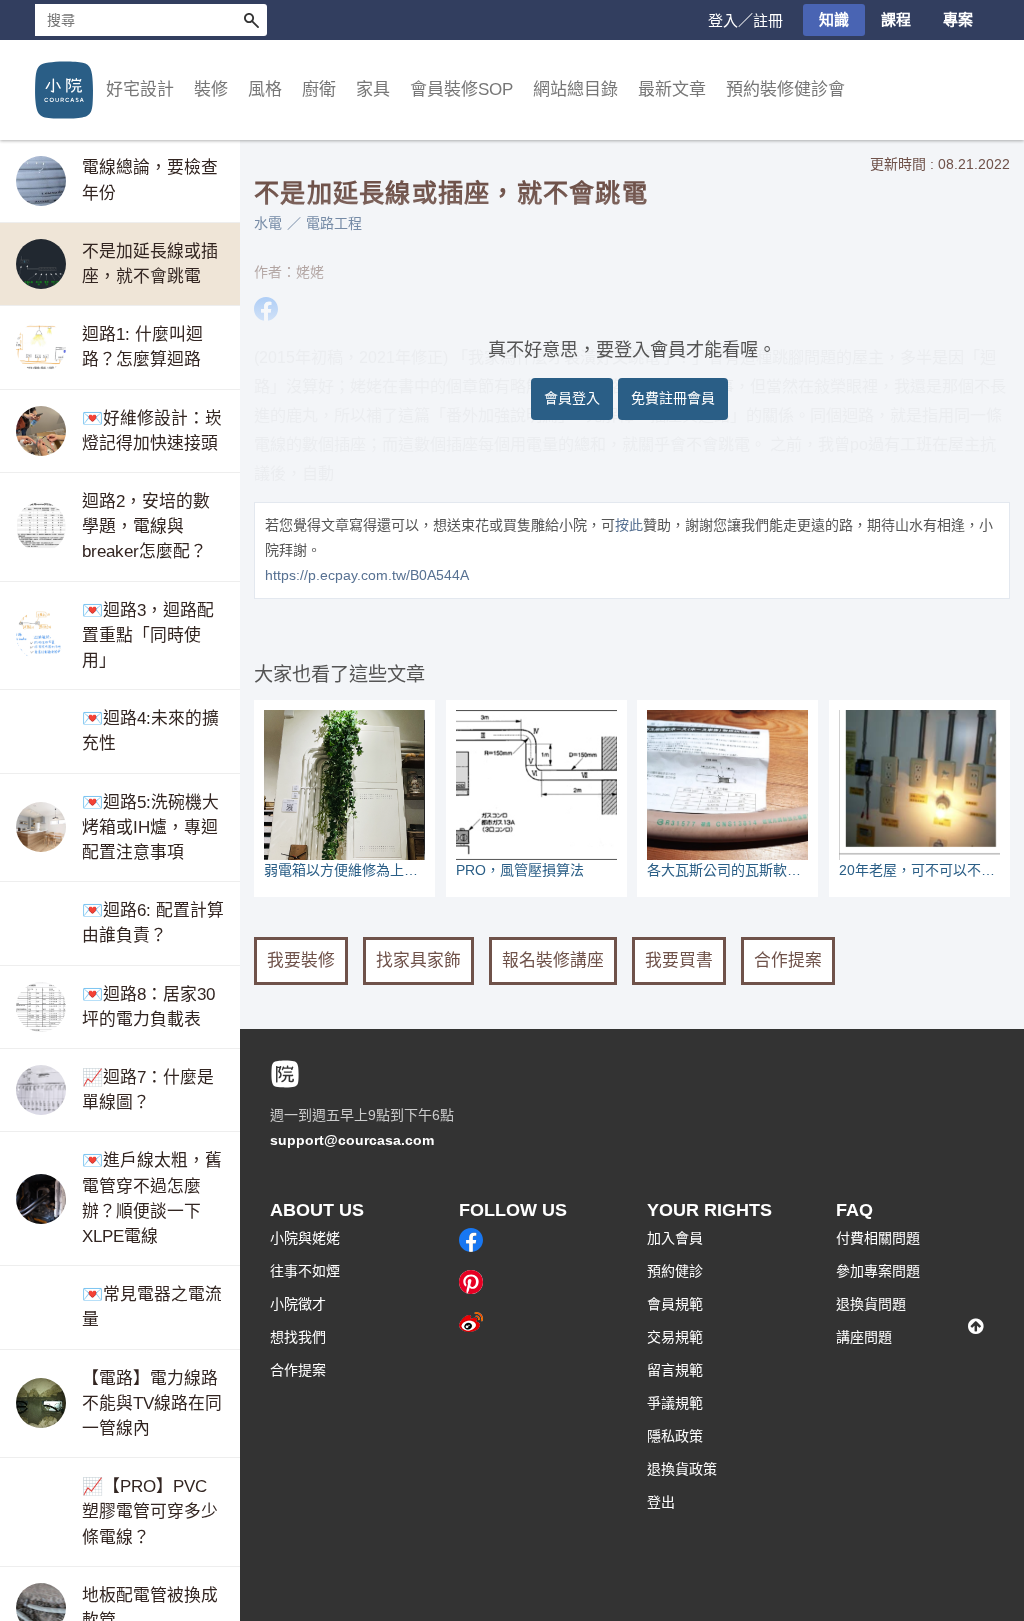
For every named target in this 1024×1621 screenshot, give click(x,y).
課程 (896, 19)
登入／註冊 (745, 20)
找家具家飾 (418, 960)
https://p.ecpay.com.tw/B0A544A (367, 575)
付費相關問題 (878, 1238)
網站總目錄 (575, 89)
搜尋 (251, 20)
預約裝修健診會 (785, 89)
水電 (268, 223)
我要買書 (679, 960)
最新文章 (672, 89)
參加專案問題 (878, 1271)
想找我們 (298, 1337)
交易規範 (675, 1337)
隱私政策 (675, 1436)
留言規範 (675, 1370)
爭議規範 (675, 1403)
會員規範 (675, 1304)
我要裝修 (301, 960)
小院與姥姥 (305, 1238)
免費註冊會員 (673, 398)
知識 (834, 19)
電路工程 (334, 223)
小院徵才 (298, 1304)
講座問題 (864, 1337)
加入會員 (675, 1238)
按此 (629, 525)
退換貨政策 (682, 1469)
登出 (661, 1502)
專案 (958, 19)
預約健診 (675, 1271)
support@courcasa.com (352, 1140)
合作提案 (788, 960)
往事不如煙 (305, 1271)
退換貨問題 (871, 1304)
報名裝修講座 (553, 960)
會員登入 (572, 398)
